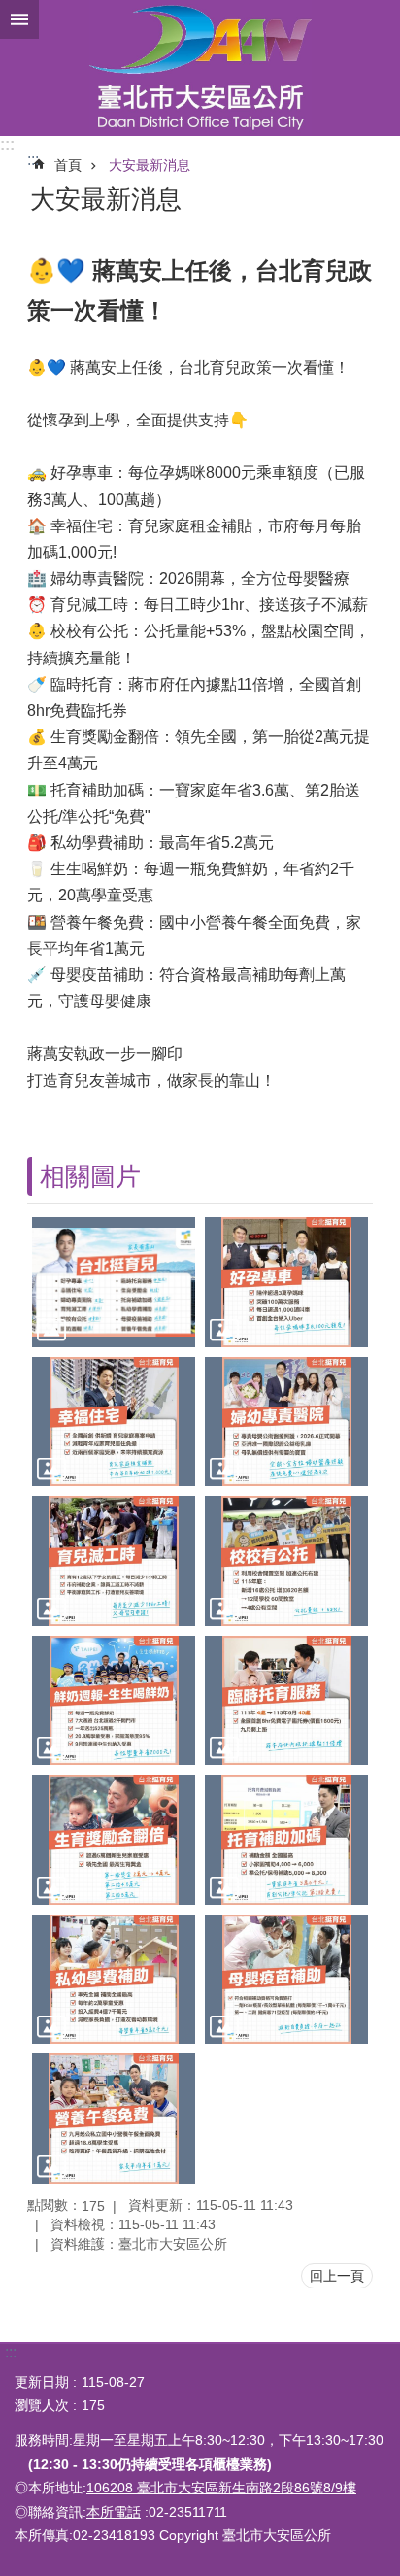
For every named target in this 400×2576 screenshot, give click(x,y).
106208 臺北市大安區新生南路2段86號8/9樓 (221, 2488)
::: (7, 144)
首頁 (68, 165)
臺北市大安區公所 (200, 68)
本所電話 (114, 2512)
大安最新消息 (150, 165)
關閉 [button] (19, 19)
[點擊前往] (114, 1282)
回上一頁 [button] (337, 2276)
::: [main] (33, 160)
